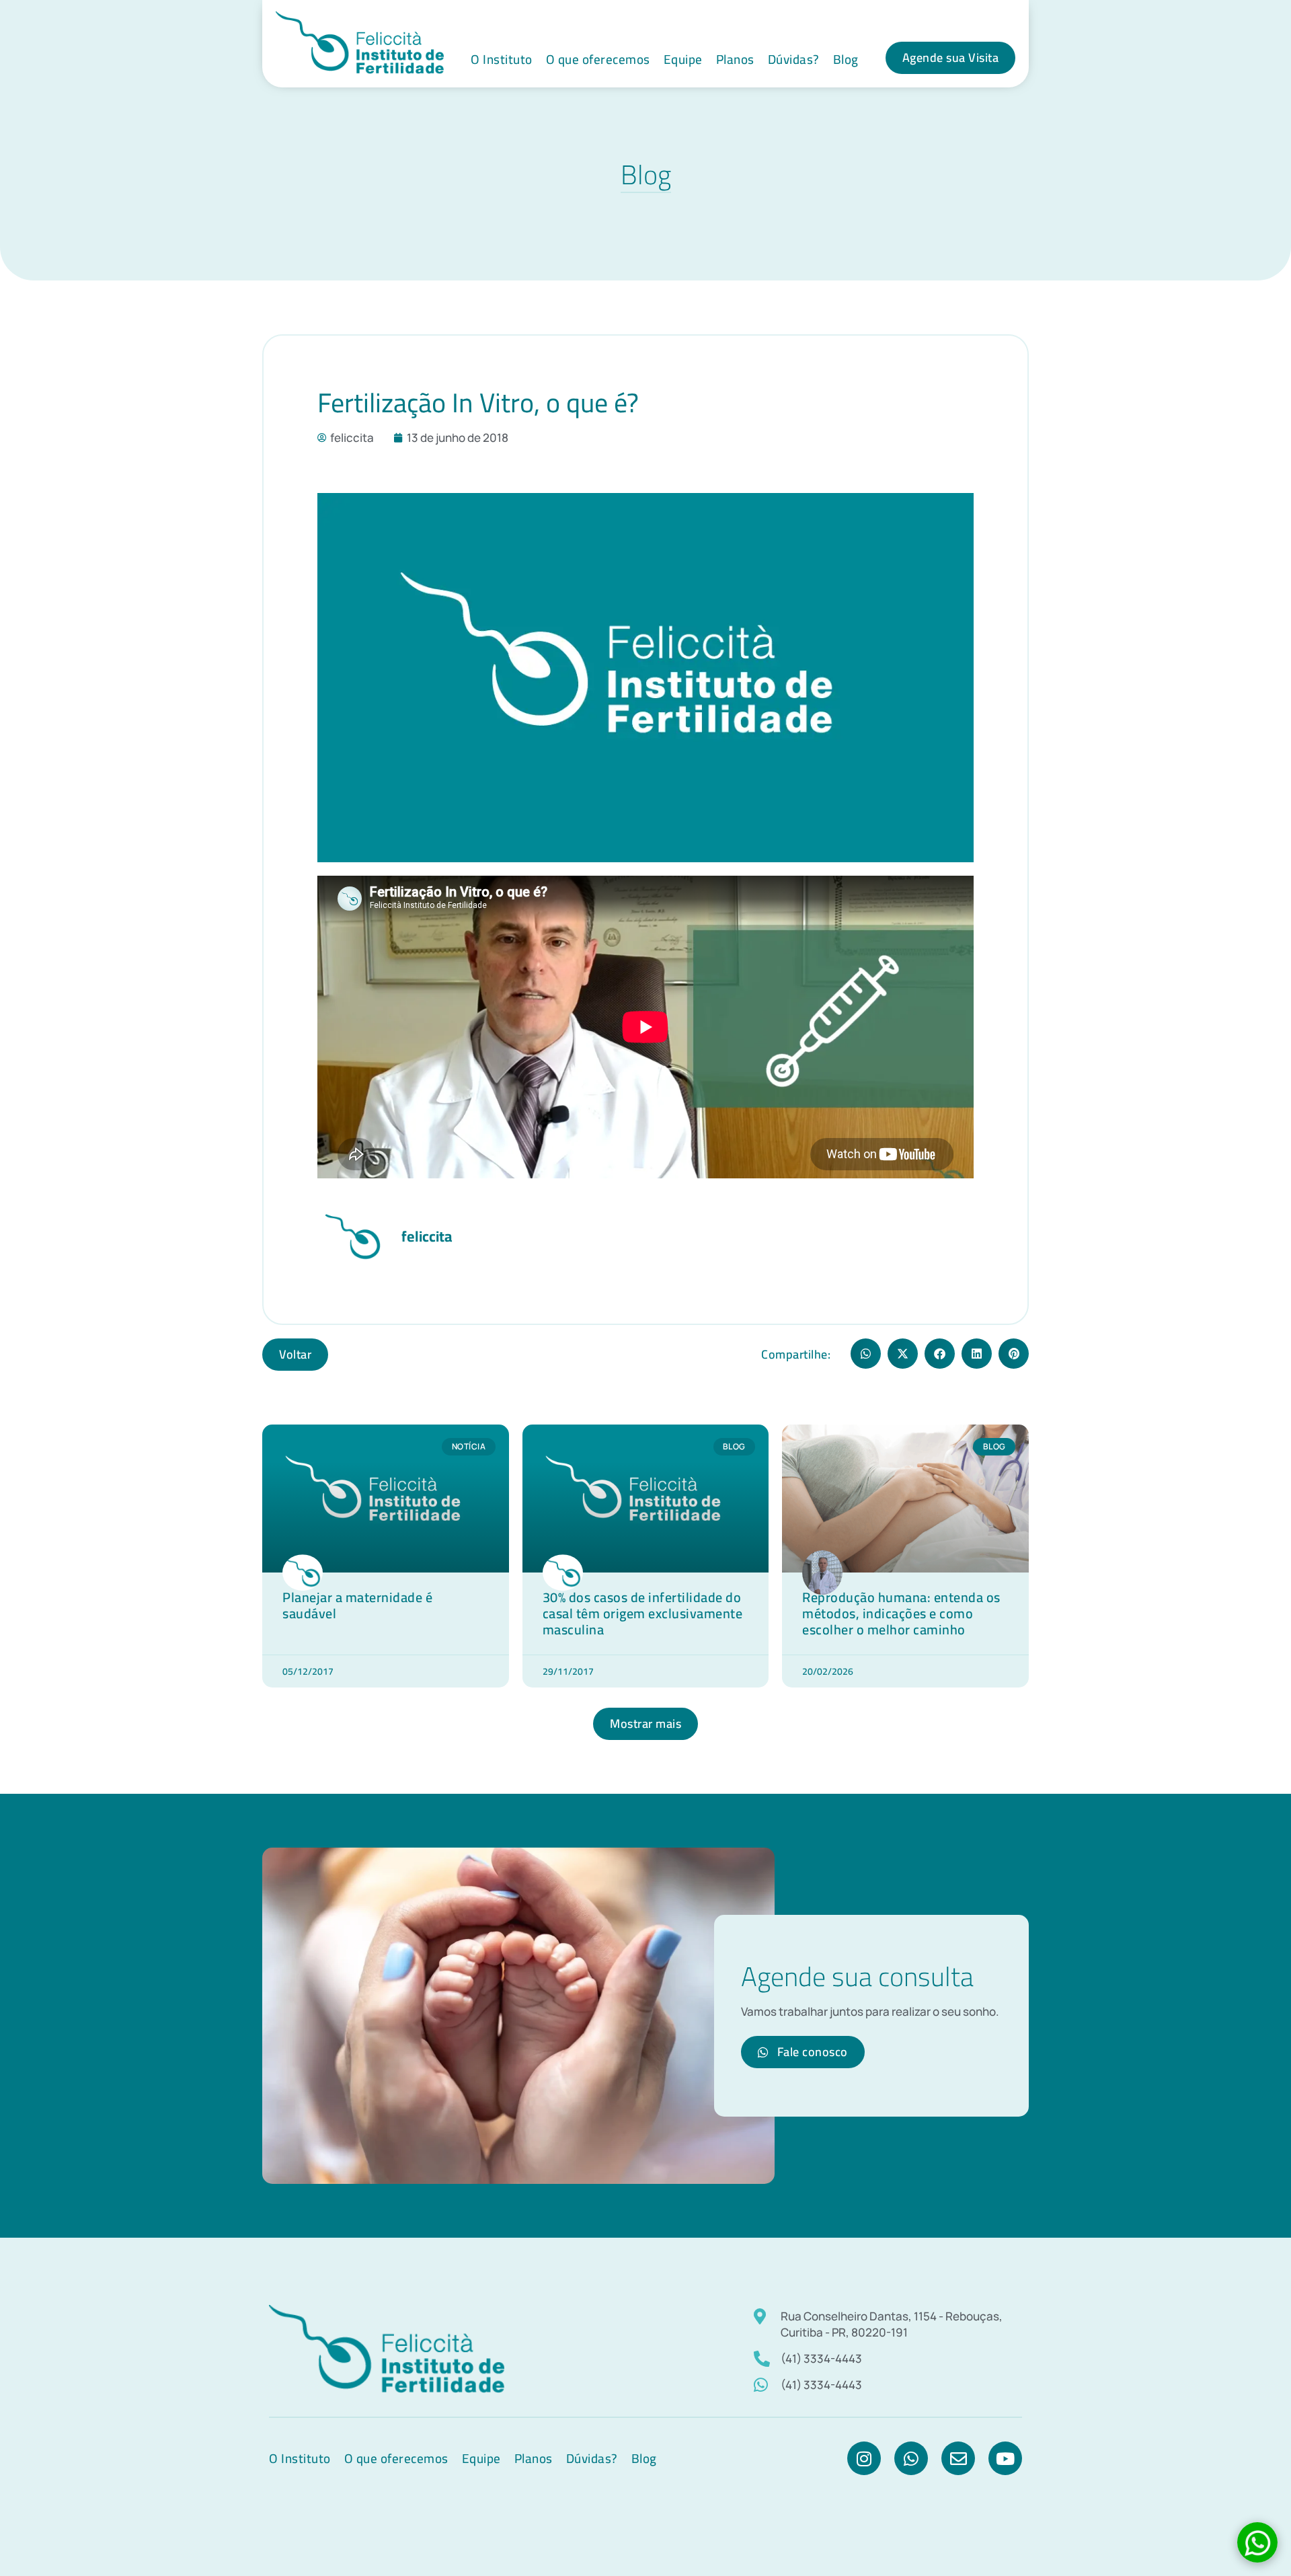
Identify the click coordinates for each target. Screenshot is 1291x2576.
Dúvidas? (794, 59)
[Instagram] (864, 2458)
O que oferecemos (598, 59)
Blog (846, 59)
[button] (866, 1354)
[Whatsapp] (911, 2458)
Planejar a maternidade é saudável (357, 1605)
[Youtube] (1005, 2458)
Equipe (683, 59)
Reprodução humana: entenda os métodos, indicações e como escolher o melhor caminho (901, 1613)
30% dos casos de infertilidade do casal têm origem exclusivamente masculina (643, 1613)
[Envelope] (958, 2458)
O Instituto (502, 59)
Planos (735, 59)
